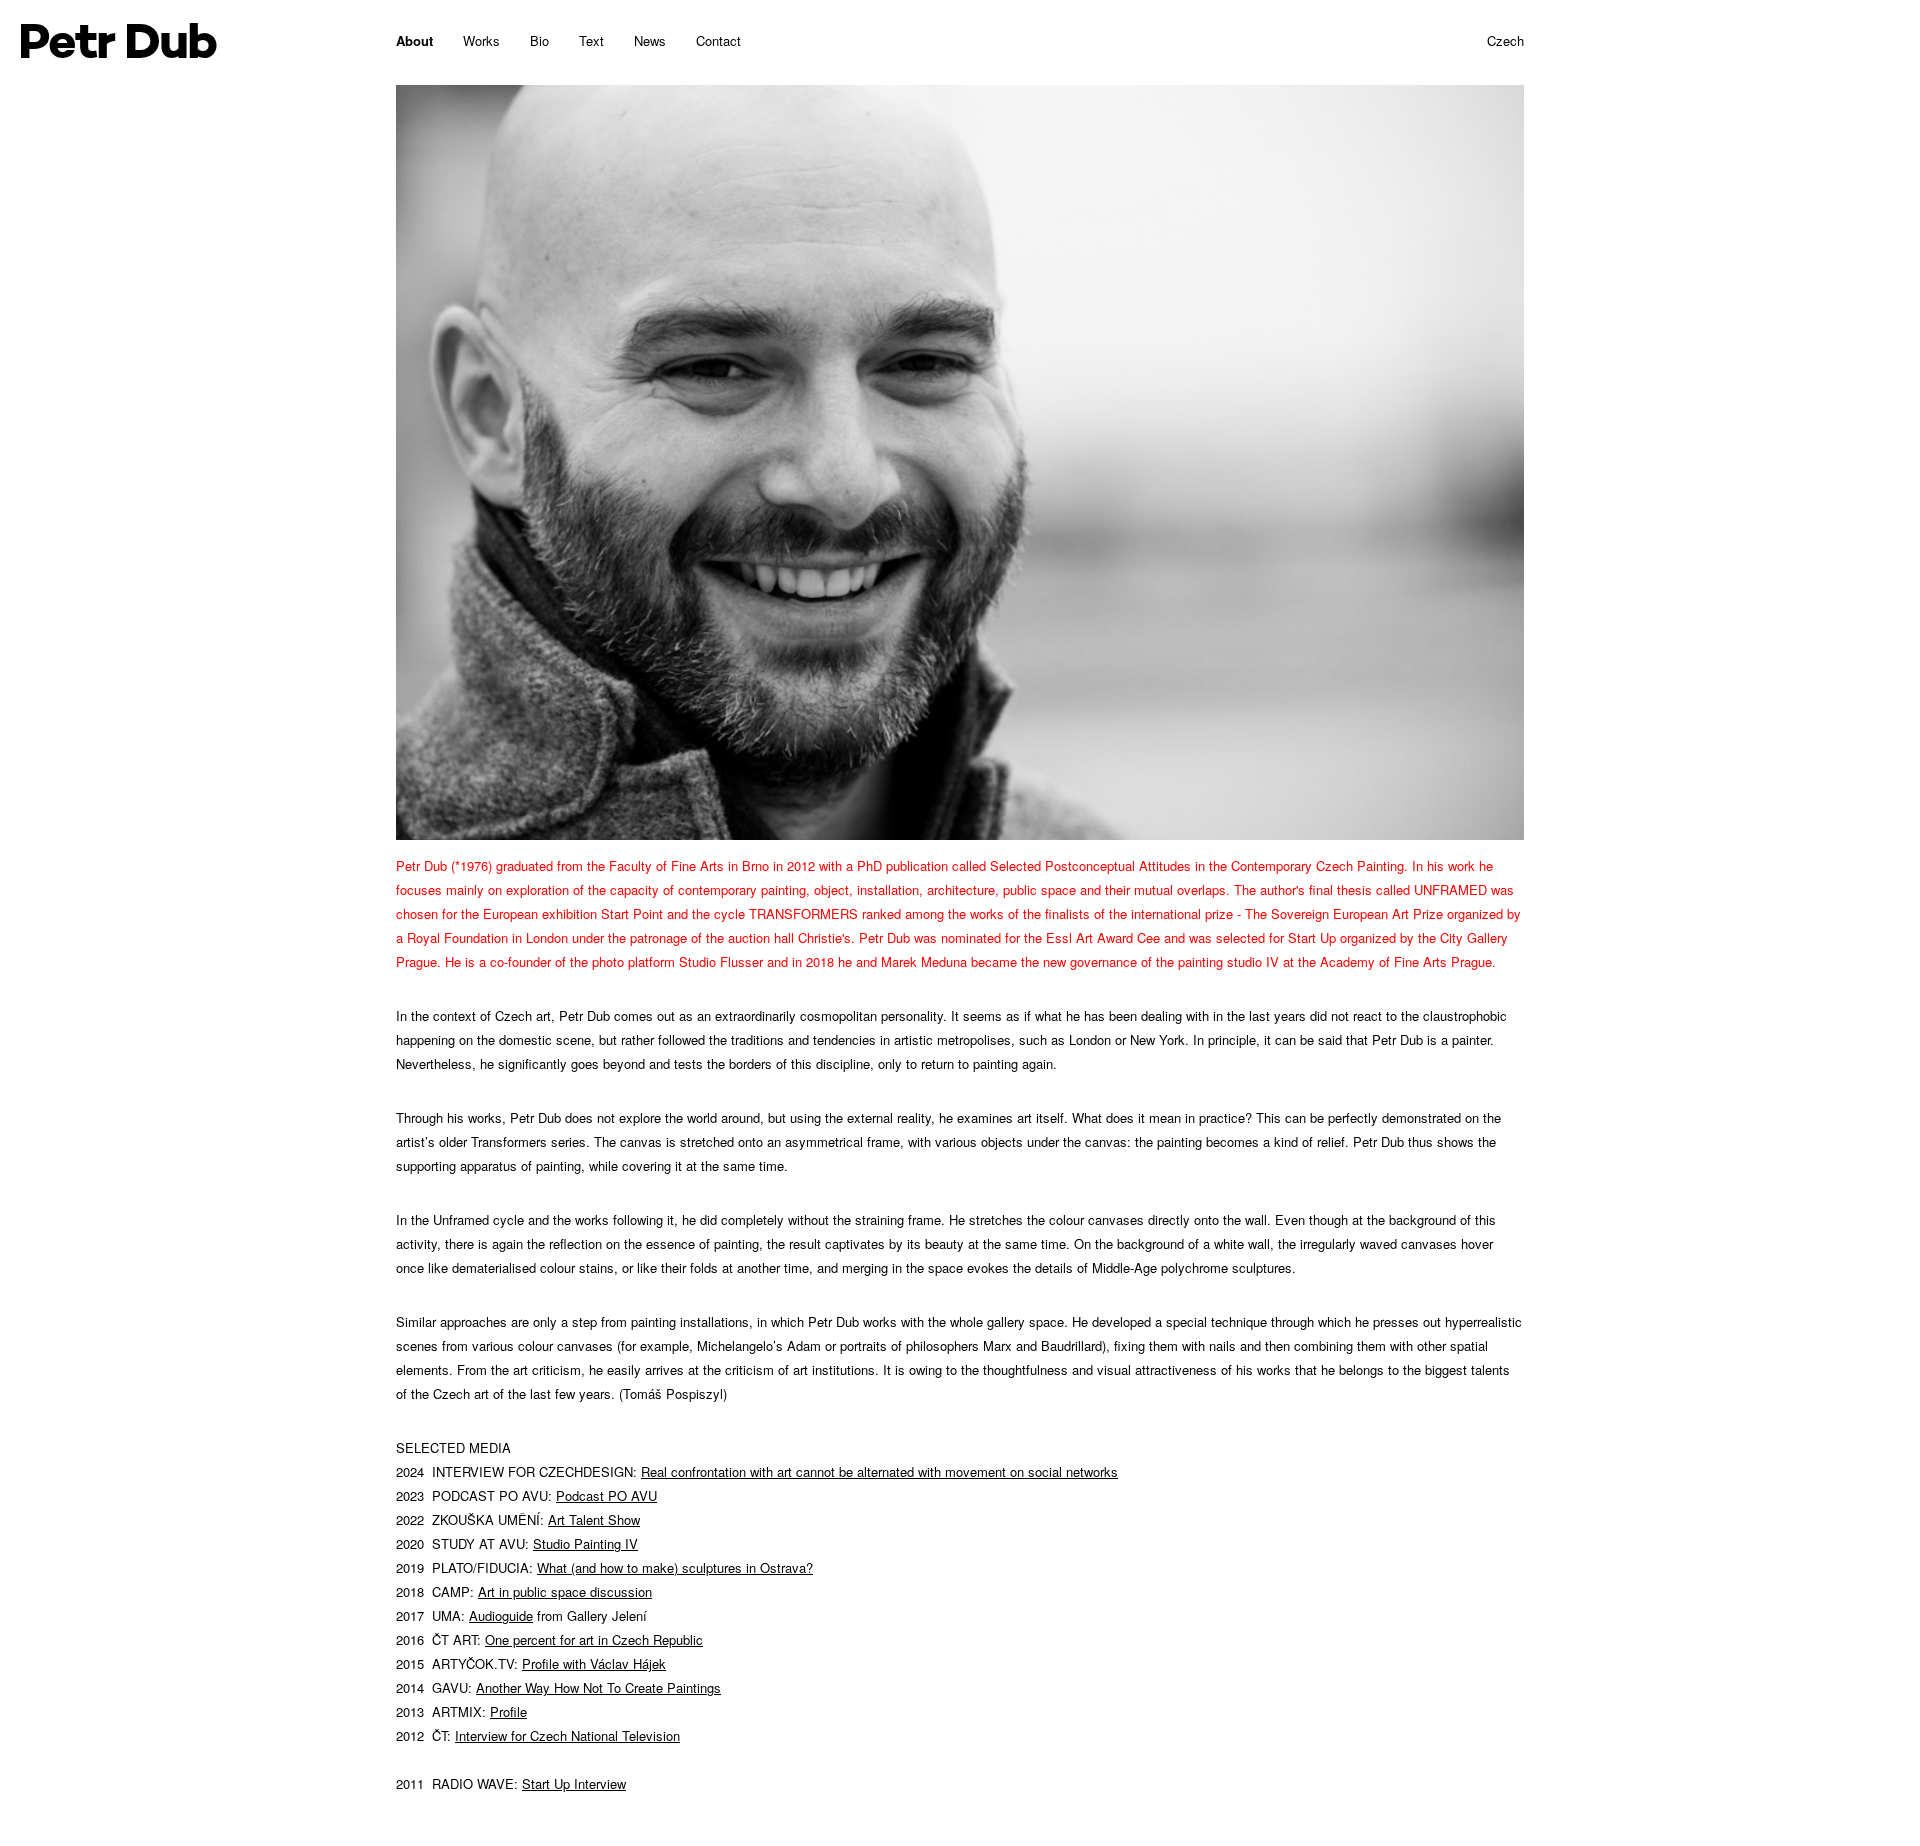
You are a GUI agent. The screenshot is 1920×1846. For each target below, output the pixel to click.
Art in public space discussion (565, 1591)
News (650, 40)
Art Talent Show (594, 1519)
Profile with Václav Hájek (594, 1663)
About (414, 40)
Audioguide (501, 1615)
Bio (539, 40)
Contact (718, 40)
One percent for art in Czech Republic (594, 1639)
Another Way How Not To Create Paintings (598, 1687)
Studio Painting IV (585, 1543)
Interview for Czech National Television (567, 1735)
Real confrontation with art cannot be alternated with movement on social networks (879, 1471)
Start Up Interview (574, 1783)
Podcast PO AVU (606, 1495)
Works (481, 40)
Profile (508, 1711)
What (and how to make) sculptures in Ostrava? (675, 1567)
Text (591, 40)
